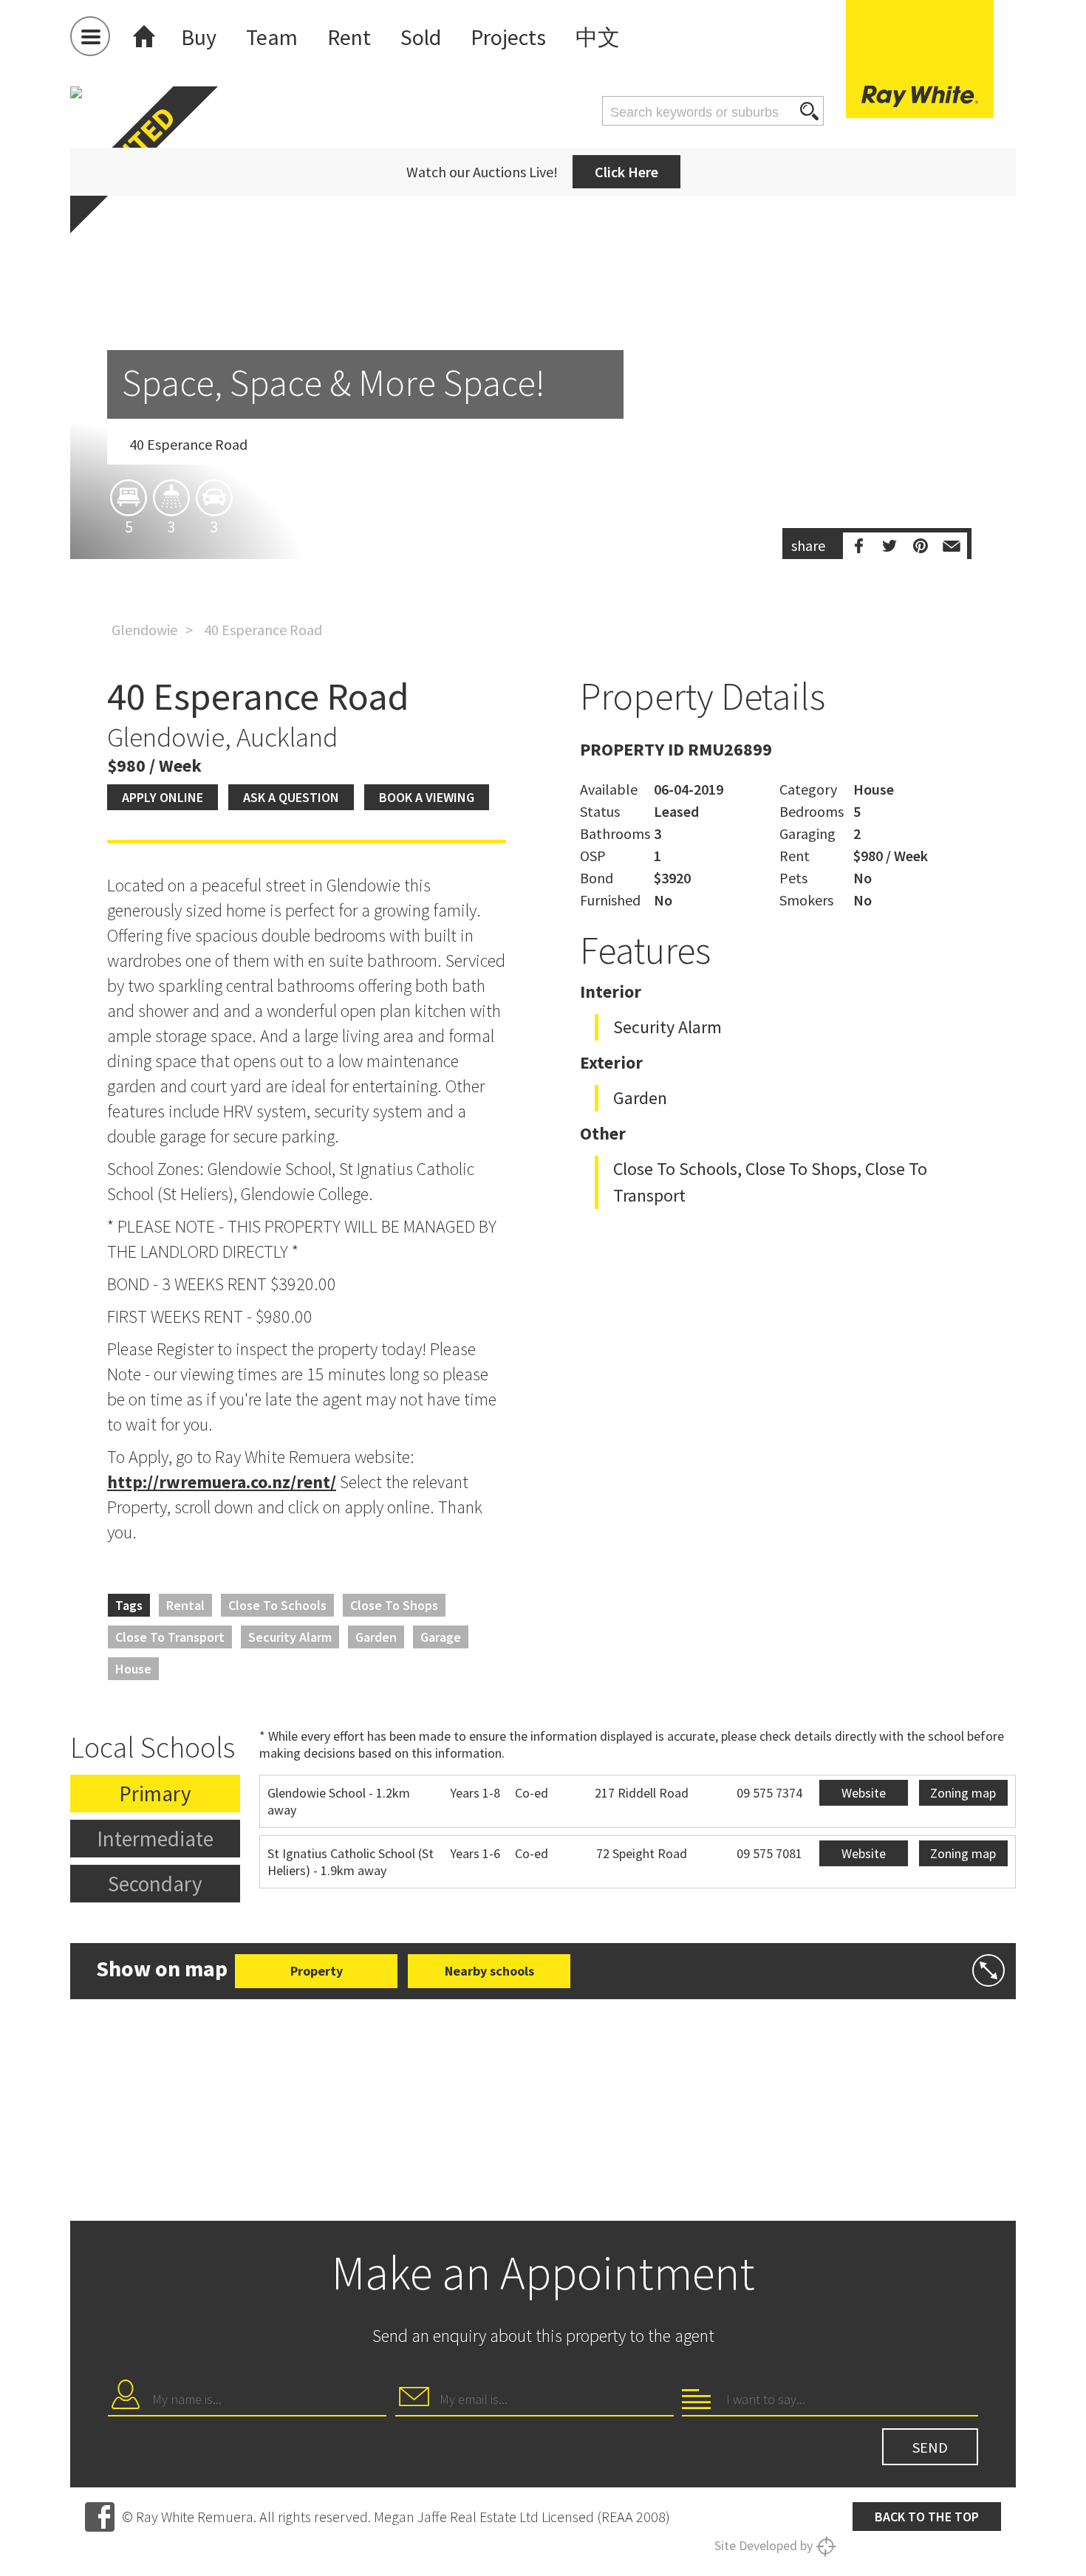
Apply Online (163, 797)
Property (317, 1971)
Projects (508, 37)
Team (272, 37)
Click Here (626, 172)
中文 (598, 37)
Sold (421, 37)
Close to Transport (170, 1637)
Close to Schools (277, 1605)
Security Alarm (290, 1637)
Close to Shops (394, 1605)
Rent (349, 37)
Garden (376, 1637)
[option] (543, 409)
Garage (441, 1637)
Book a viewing (427, 797)
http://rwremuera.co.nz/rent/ (222, 1482)
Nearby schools (489, 1971)
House (133, 1669)
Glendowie (144, 630)
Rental (185, 1605)
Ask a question (291, 797)
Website (864, 1793)
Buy (199, 37)
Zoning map (963, 1793)
